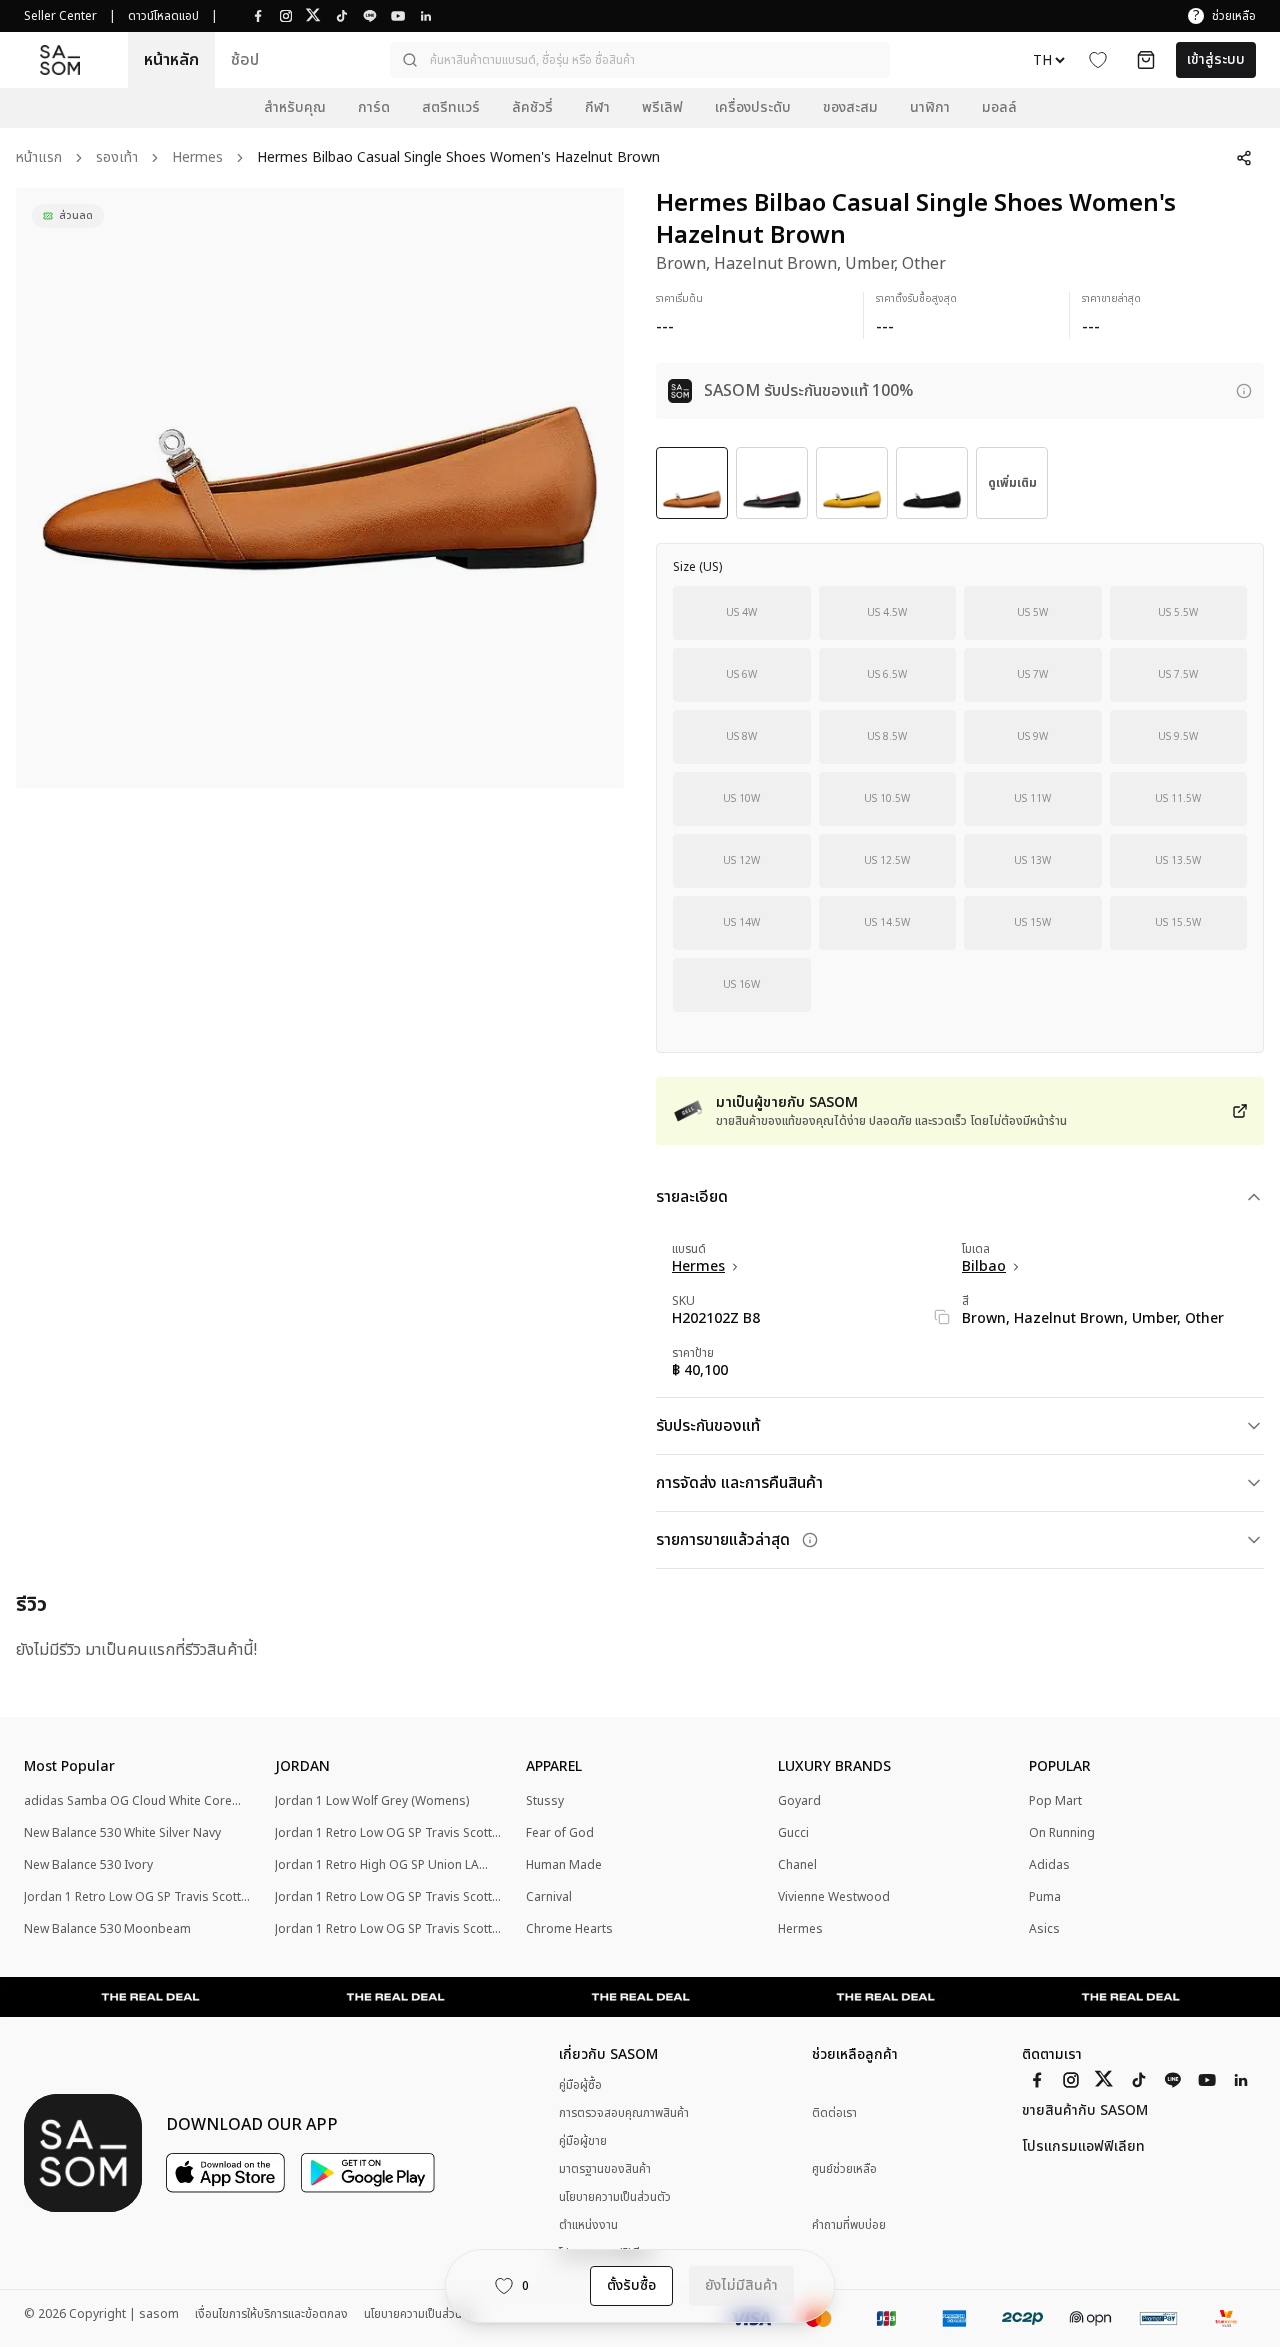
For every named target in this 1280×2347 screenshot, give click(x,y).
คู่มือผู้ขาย (583, 2141)
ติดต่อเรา (834, 2113)
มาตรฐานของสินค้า (605, 2169)
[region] (320, 488)
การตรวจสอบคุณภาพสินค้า (624, 2113)
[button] (640, 60)
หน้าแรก (39, 158)
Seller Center (60, 16)
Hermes (197, 158)
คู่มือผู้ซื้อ (580, 2085)
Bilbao (984, 1267)
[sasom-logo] (60, 60)
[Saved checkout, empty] (1146, 60)
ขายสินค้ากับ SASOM (1085, 2111)
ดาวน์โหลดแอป (163, 16)
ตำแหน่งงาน (588, 2225)
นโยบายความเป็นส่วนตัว (615, 2197)
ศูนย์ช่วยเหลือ (844, 2169)
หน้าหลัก (171, 60)
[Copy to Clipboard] (942, 1317)
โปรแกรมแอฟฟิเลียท (1083, 2147)
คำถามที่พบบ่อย (849, 2225)
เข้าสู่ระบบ (1216, 59)
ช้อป (245, 60)
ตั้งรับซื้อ (631, 2285)
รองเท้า (117, 158)
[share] (1244, 158)
